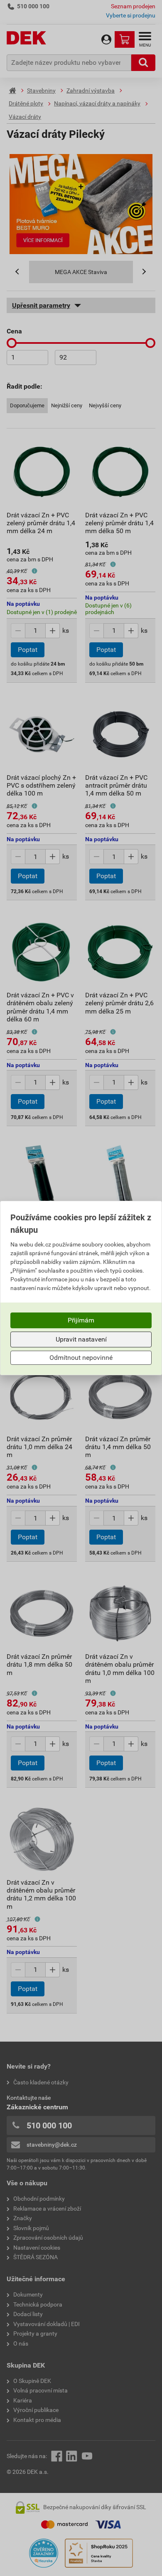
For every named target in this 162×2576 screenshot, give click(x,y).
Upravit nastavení (81, 1339)
